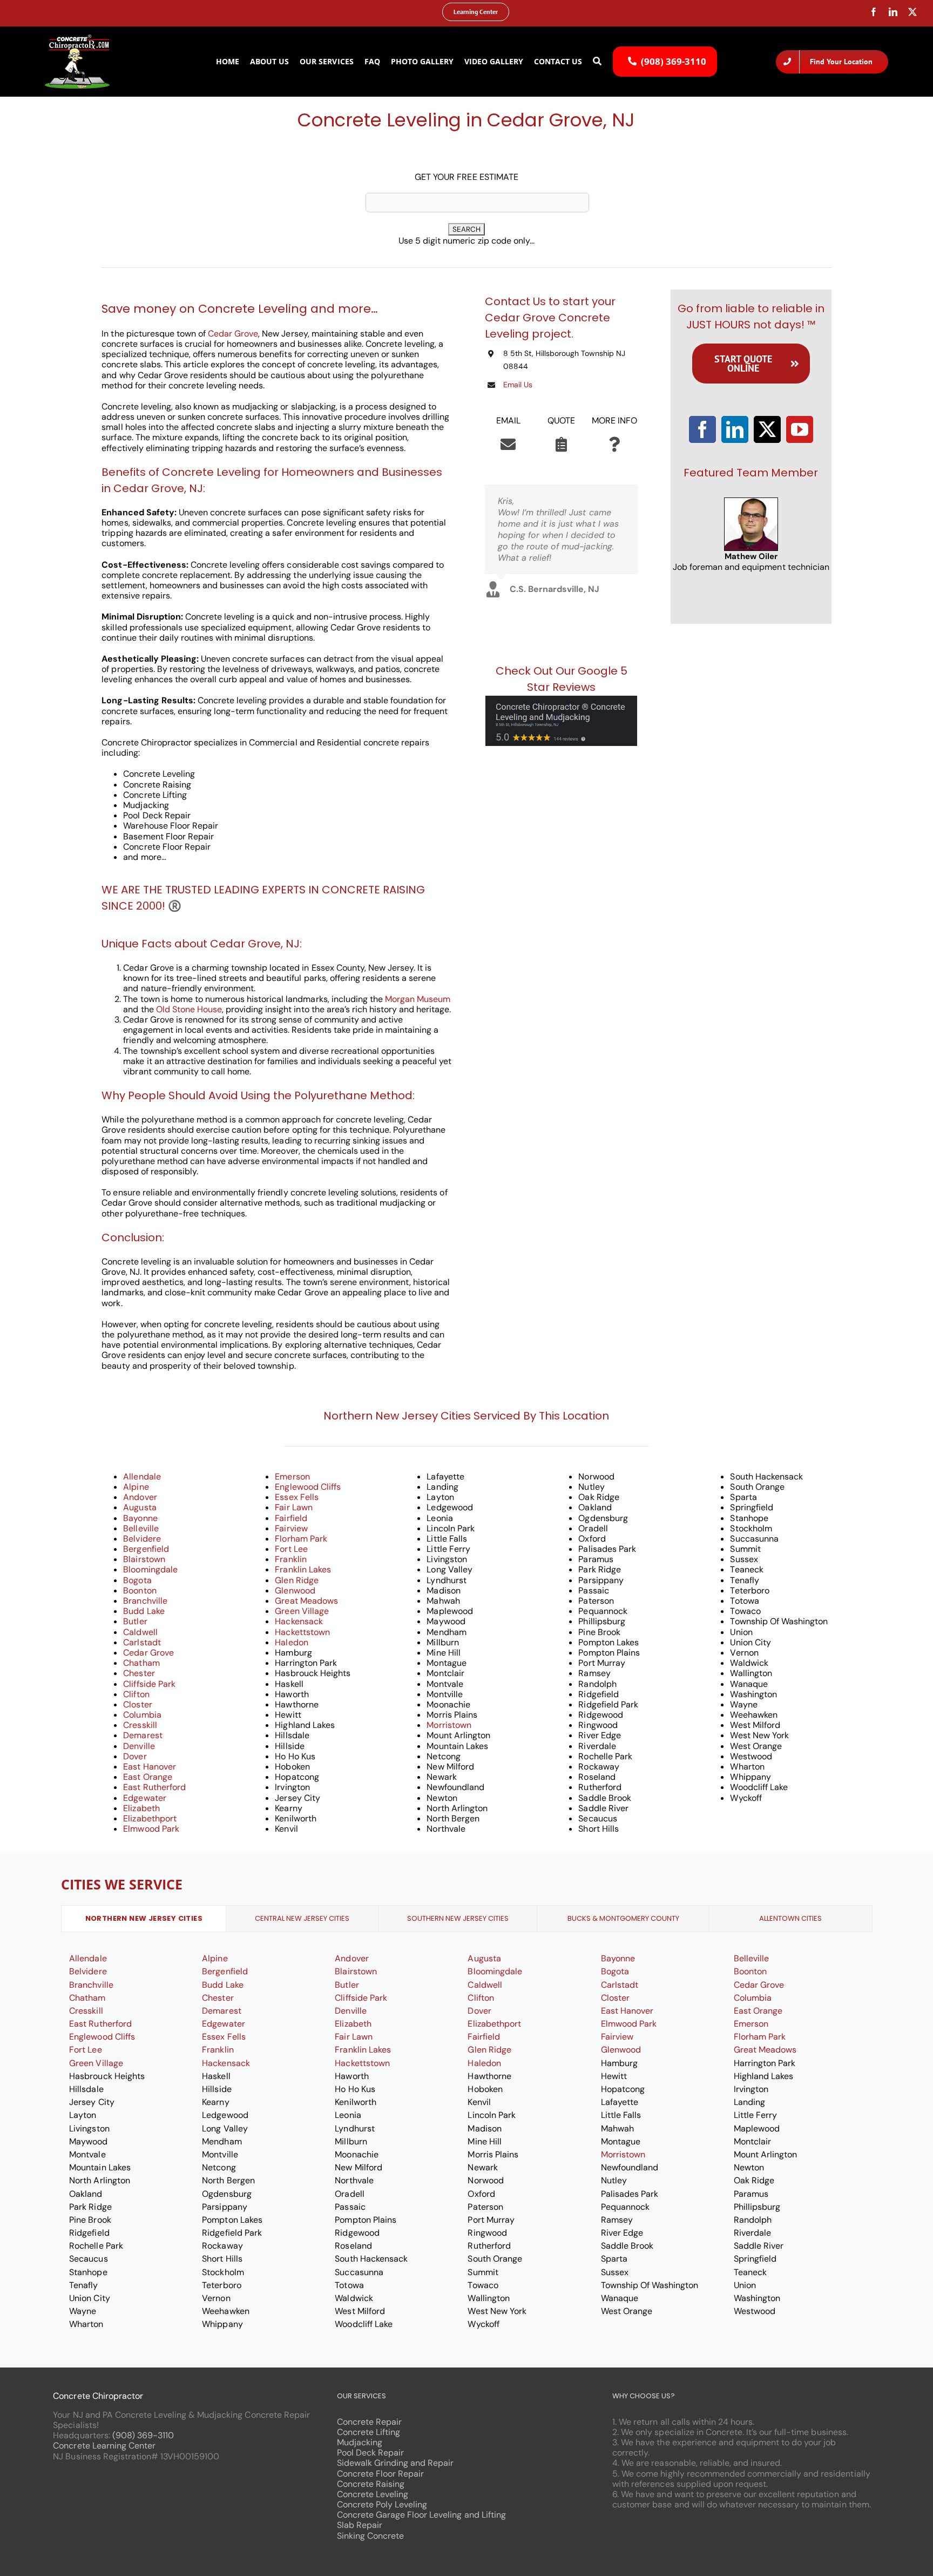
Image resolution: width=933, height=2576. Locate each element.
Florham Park (301, 1539)
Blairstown (144, 1559)
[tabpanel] (466, 2141)
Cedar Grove (233, 334)
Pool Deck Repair (370, 2453)
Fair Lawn (293, 1507)
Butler (135, 1621)
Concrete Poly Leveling (382, 2504)
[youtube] (800, 429)
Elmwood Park (151, 1829)
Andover (140, 1497)
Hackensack (299, 1621)
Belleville (141, 1528)
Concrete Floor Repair (381, 2474)
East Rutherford (154, 1787)
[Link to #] (614, 445)
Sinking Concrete (370, 2536)
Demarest (143, 1735)
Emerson (292, 1477)
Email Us (518, 385)
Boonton (140, 1590)
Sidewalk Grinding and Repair (395, 2463)
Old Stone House (189, 1009)
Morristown (449, 1725)
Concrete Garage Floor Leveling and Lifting (421, 2515)
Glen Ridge (296, 1580)
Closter (137, 1704)
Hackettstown (302, 1632)
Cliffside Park (149, 1684)
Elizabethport (150, 1818)
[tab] (144, 1919)
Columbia (142, 1715)
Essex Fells (296, 1497)
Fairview (291, 1528)
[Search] (597, 62)
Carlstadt (142, 1642)
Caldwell (140, 1632)
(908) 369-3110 (143, 2435)
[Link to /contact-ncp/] (508, 445)
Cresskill (140, 1725)
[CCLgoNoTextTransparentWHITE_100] (77, 39)
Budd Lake (144, 1611)
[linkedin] (893, 12)
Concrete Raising (371, 2484)
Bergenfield (146, 1549)
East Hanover (149, 1767)
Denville (139, 1746)
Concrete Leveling (373, 2494)
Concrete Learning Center (104, 2446)
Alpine (136, 1487)
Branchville (145, 1601)
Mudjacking (360, 2442)
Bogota (137, 1580)
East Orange (147, 1777)
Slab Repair (360, 2525)
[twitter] (912, 12)
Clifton (136, 1694)
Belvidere (142, 1539)
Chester (139, 1673)
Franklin (290, 1559)
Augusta (140, 1507)
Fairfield (291, 1518)
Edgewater (144, 1798)
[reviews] (561, 700)
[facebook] (874, 12)
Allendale (142, 1477)
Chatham (141, 1663)
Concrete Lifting (369, 2432)
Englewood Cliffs (307, 1487)
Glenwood (295, 1590)
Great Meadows (306, 1601)
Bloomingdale (150, 1569)
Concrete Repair (369, 2422)
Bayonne (140, 1518)
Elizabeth (141, 1808)
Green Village (302, 1611)
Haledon (291, 1642)
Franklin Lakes (303, 1569)
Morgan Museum (418, 999)
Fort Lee (291, 1549)
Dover (135, 1756)
